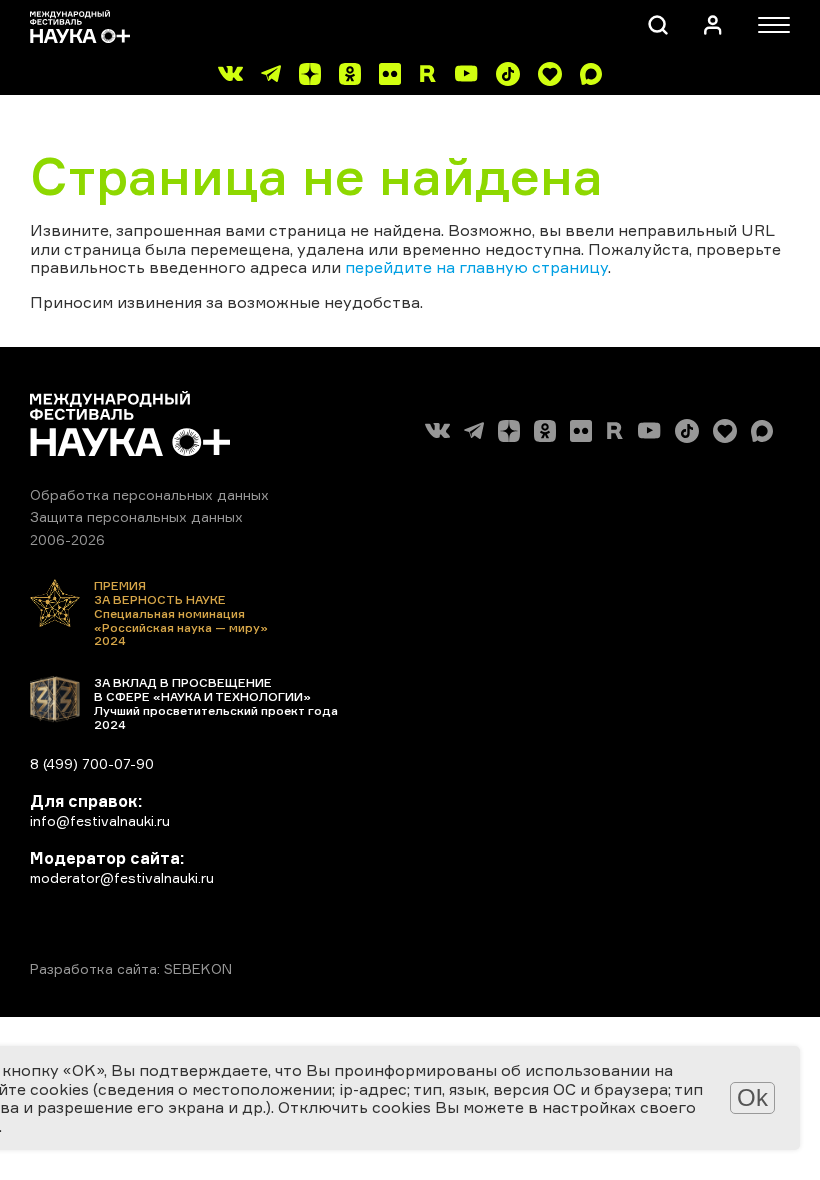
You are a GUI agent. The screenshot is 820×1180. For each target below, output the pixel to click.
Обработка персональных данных (149, 494)
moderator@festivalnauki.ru (122, 877)
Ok (752, 1097)
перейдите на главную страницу (476, 267)
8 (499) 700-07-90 (92, 763)
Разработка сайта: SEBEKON (131, 969)
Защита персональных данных (136, 516)
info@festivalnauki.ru (100, 820)
